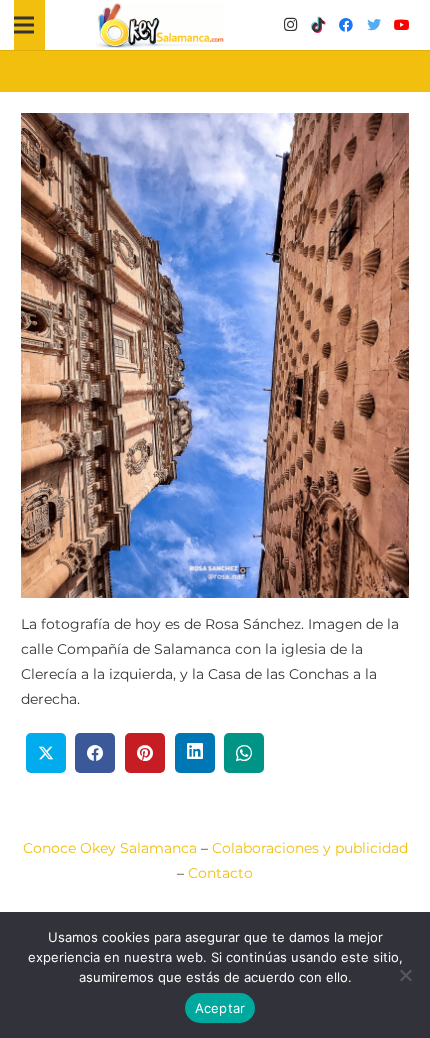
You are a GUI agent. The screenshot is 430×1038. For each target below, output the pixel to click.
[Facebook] (346, 25)
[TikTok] (318, 25)
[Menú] (24, 25)
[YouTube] (402, 25)
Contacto (220, 873)
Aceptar (220, 1008)
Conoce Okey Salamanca (110, 848)
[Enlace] (161, 25)
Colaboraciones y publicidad (310, 848)
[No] (405, 975)
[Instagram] (290, 25)
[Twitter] (374, 25)
